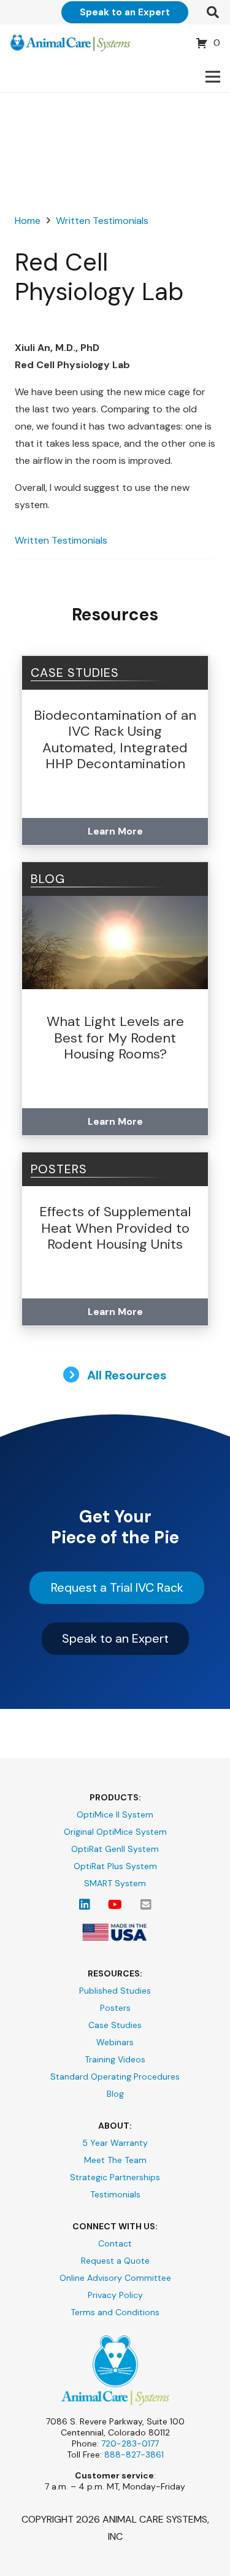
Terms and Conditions (115, 2312)
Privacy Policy (115, 2295)
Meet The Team (115, 2160)
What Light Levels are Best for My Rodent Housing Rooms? (115, 1038)
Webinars (115, 2042)
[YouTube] (115, 1905)
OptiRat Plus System (115, 1866)
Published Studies (115, 1991)
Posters (115, 2008)
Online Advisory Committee (115, 2278)
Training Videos (115, 2059)
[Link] (70, 43)
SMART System (115, 1883)
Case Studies (75, 673)
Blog (115, 2094)
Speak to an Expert (115, 1638)
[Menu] (213, 77)
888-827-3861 (134, 2455)
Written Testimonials (61, 540)
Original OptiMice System (115, 1832)
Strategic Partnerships (115, 2177)
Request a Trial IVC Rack (117, 1587)
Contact (115, 2243)
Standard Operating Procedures (115, 2077)
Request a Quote (115, 2261)
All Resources (125, 1375)
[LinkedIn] (85, 1905)
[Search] (213, 12)
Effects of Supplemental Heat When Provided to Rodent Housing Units (115, 1228)
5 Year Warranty (115, 2143)
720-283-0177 (130, 2443)
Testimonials (115, 2194)
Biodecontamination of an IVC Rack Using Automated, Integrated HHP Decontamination (115, 739)
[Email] (146, 1905)
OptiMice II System (115, 1814)
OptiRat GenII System (115, 1849)
